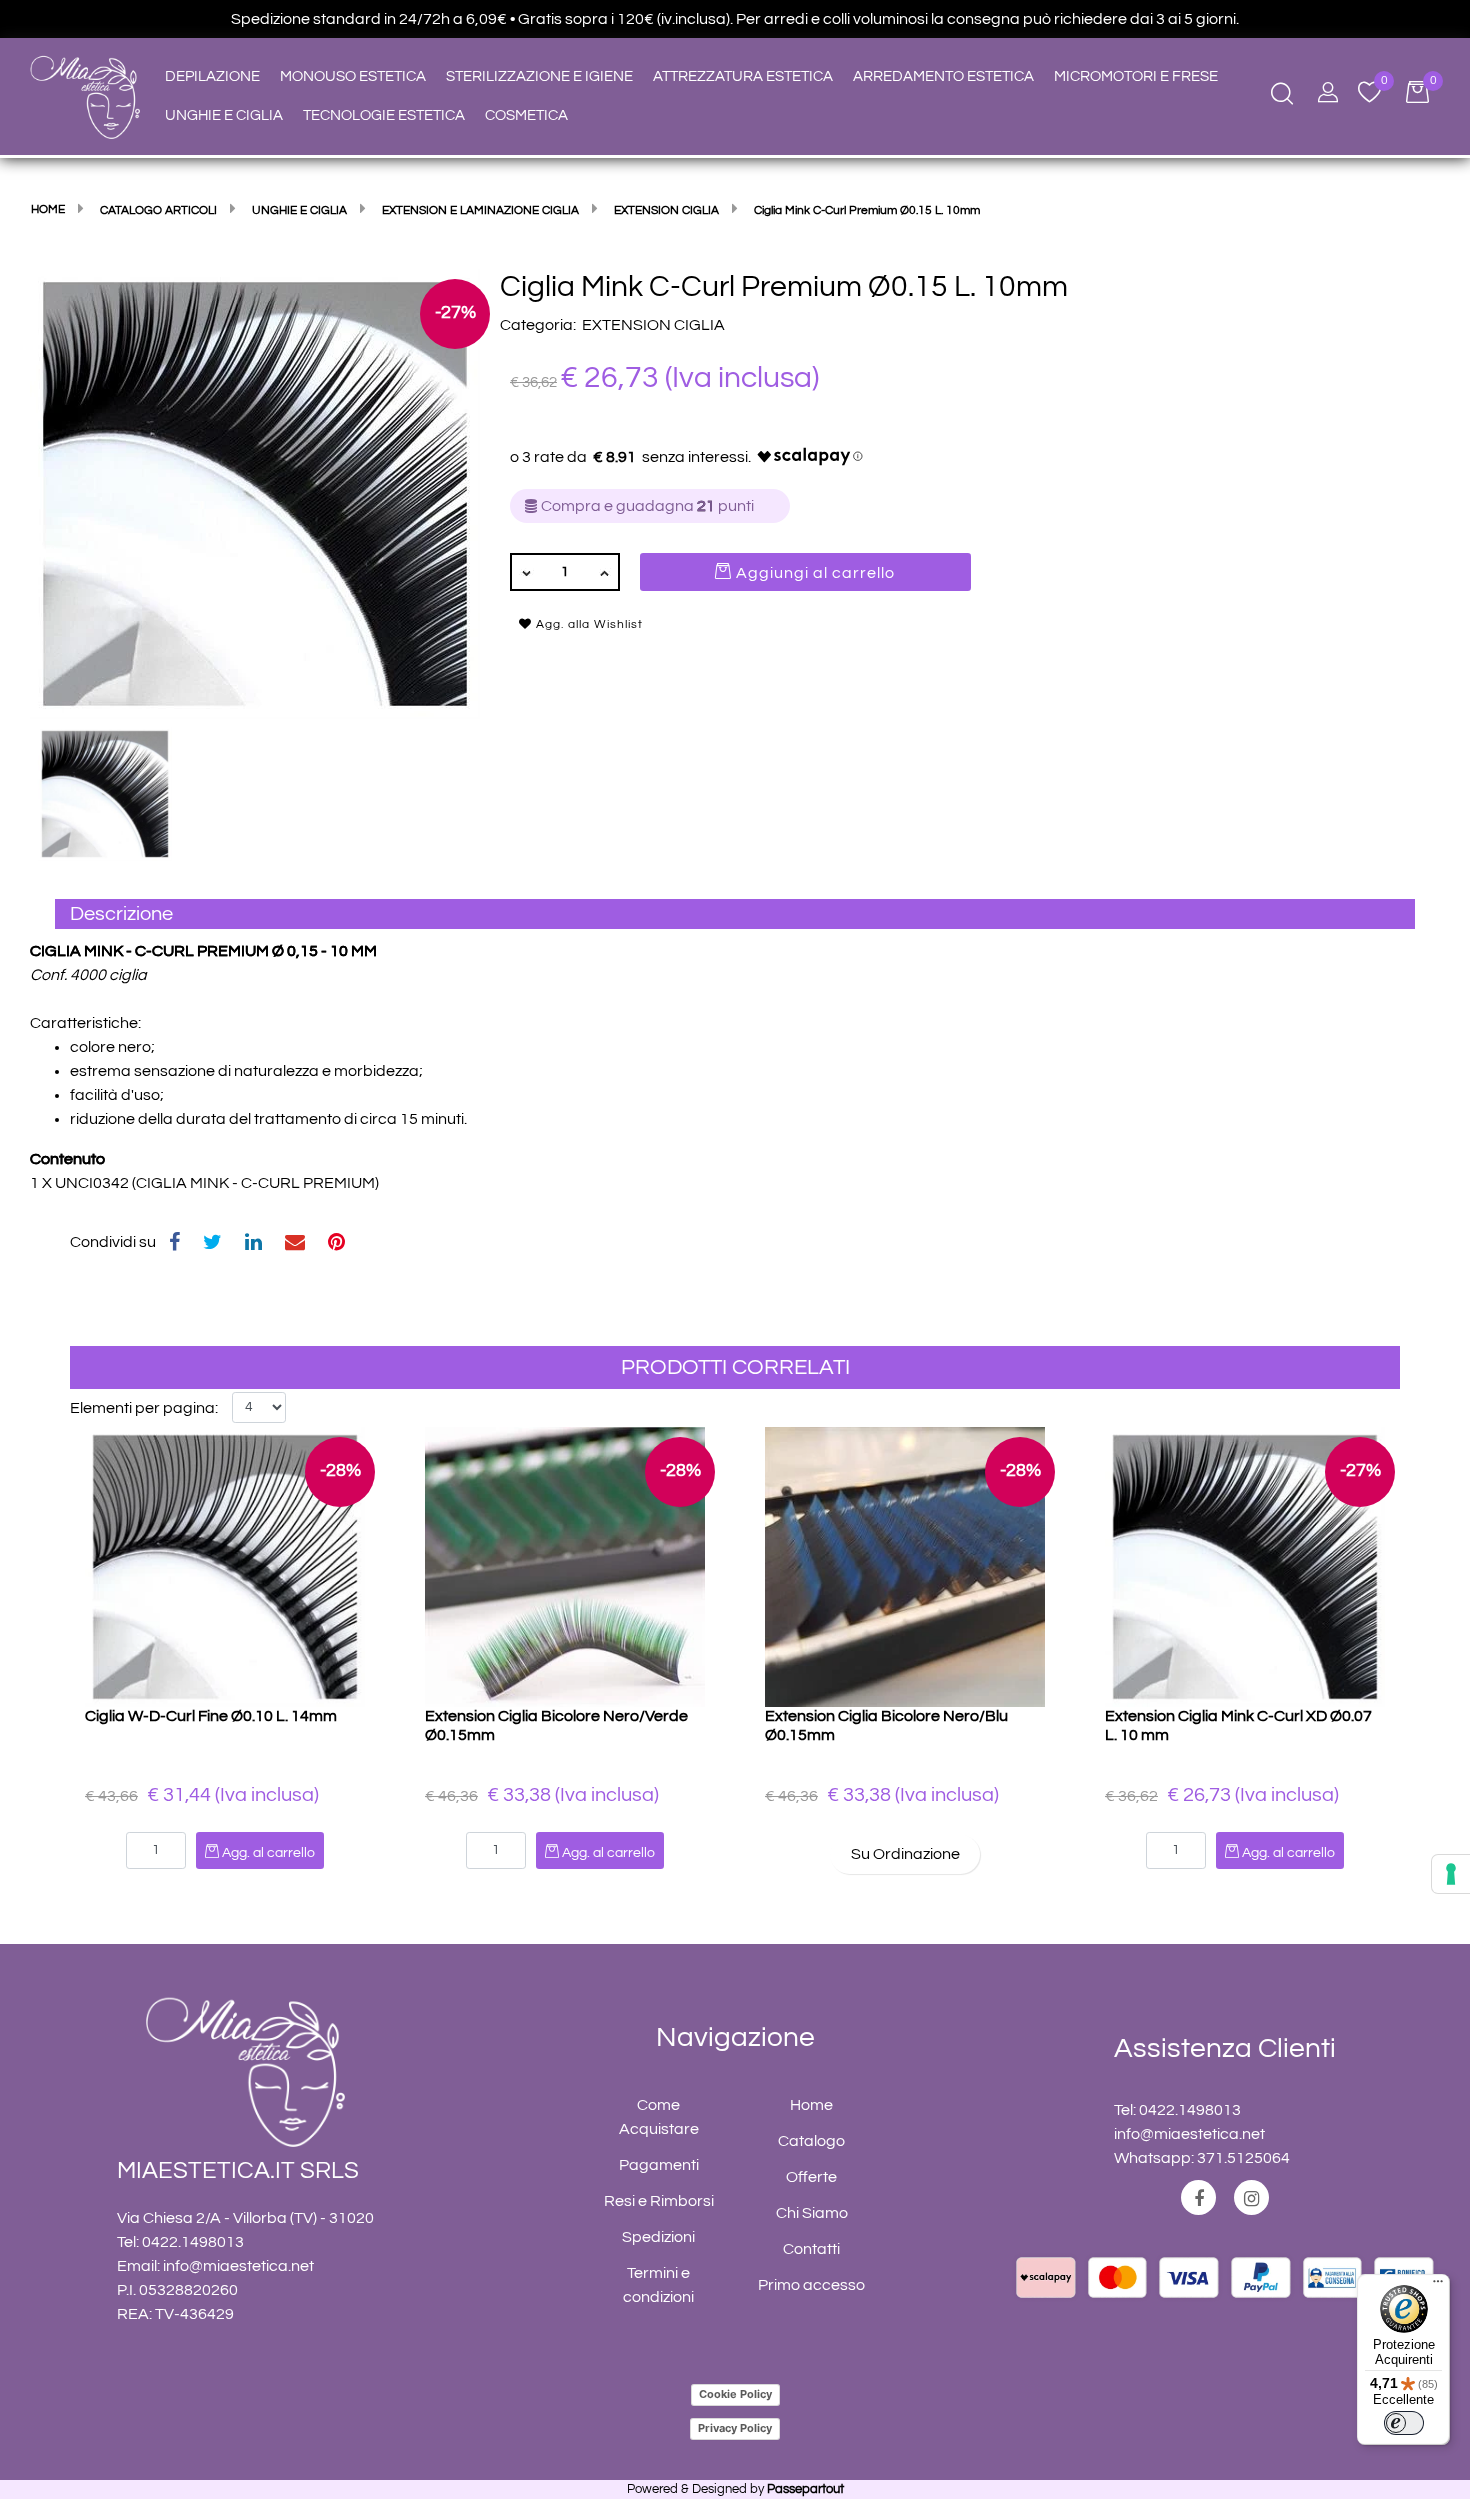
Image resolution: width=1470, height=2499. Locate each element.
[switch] (1404, 2423)
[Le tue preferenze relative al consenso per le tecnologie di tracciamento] (1451, 1874)
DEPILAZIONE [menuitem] (212, 76)
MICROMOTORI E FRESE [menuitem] (1136, 76)
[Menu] (1438, 2286)
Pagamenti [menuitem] (659, 2165)
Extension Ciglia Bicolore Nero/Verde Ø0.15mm (556, 1725)
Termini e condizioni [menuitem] (658, 2285)
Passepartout (805, 2489)
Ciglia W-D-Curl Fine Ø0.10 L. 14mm (211, 1716)
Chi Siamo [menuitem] (812, 2213)
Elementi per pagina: (144, 1408)
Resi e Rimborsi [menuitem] (659, 2201)
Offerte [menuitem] (811, 2177)
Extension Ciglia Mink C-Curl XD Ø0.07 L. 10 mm (1238, 1725)
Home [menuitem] (811, 2105)
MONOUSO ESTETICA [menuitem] (353, 76)
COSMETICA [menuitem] (526, 115)
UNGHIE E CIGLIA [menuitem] (224, 115)
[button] (255, 493)
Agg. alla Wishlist (587, 624)
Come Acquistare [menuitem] (659, 2117)
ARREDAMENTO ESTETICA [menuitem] (943, 76)
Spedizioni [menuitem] (658, 2237)
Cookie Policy (735, 2394)
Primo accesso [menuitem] (811, 2285)
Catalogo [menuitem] (811, 2141)
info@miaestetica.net (238, 2266)
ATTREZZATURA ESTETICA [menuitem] (743, 76)
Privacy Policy (735, 2428)
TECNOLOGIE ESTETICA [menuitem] (384, 115)
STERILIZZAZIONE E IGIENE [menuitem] (539, 76)
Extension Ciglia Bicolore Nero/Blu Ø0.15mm (886, 1725)
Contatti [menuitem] (811, 2249)
